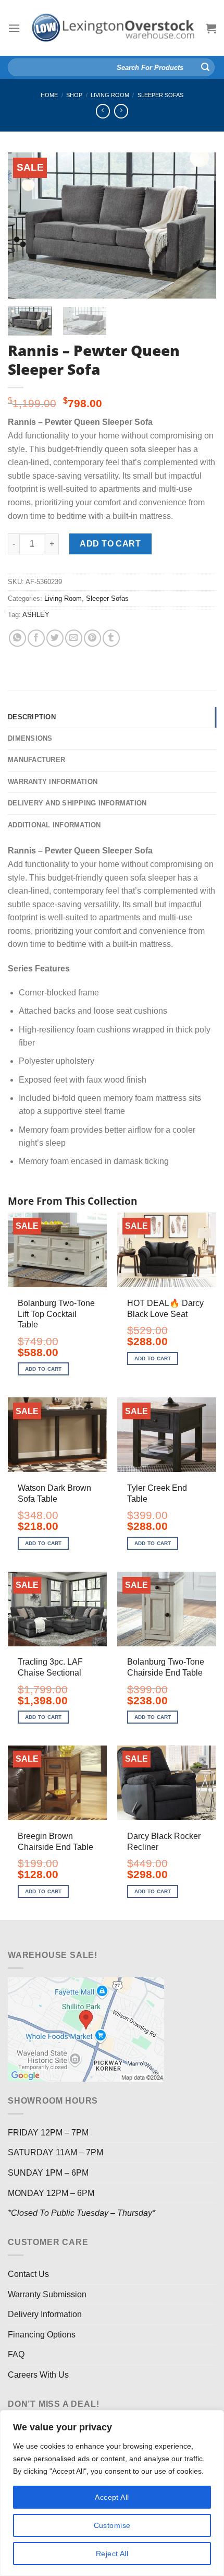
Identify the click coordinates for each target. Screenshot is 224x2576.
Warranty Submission (47, 2294)
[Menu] (14, 28)
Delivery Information (45, 2314)
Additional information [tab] (54, 825)
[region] (112, 2493)
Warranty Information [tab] (53, 782)
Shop (74, 95)
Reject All (112, 2554)
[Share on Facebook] (36, 638)
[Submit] (205, 67)
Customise (112, 2525)
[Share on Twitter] (55, 638)
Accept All (112, 2497)
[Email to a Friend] (74, 638)
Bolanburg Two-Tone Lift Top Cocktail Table (56, 1314)
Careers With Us (38, 2375)
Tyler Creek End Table (157, 1493)
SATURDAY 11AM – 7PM (55, 2152)
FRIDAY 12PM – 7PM (48, 2133)
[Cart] (211, 28)
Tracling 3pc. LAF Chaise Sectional (50, 1667)
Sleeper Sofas (160, 95)
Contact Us (28, 2274)
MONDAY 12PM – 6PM (51, 2193)
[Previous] (25, 225)
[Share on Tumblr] (111, 638)
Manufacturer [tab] (36, 760)
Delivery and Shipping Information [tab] (77, 803)
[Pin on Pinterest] (92, 638)
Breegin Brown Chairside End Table (55, 1842)
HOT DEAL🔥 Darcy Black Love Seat (165, 1309)
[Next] (199, 225)
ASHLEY (36, 615)
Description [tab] (32, 717)
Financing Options (42, 2335)
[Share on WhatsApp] (17, 638)
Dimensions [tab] (30, 738)
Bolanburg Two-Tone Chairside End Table (166, 1667)
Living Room (110, 95)
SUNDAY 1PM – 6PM (48, 2173)
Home (49, 95)
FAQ (16, 2354)
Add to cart (110, 544)
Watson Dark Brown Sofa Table (54, 1493)
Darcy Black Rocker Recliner (164, 1842)
